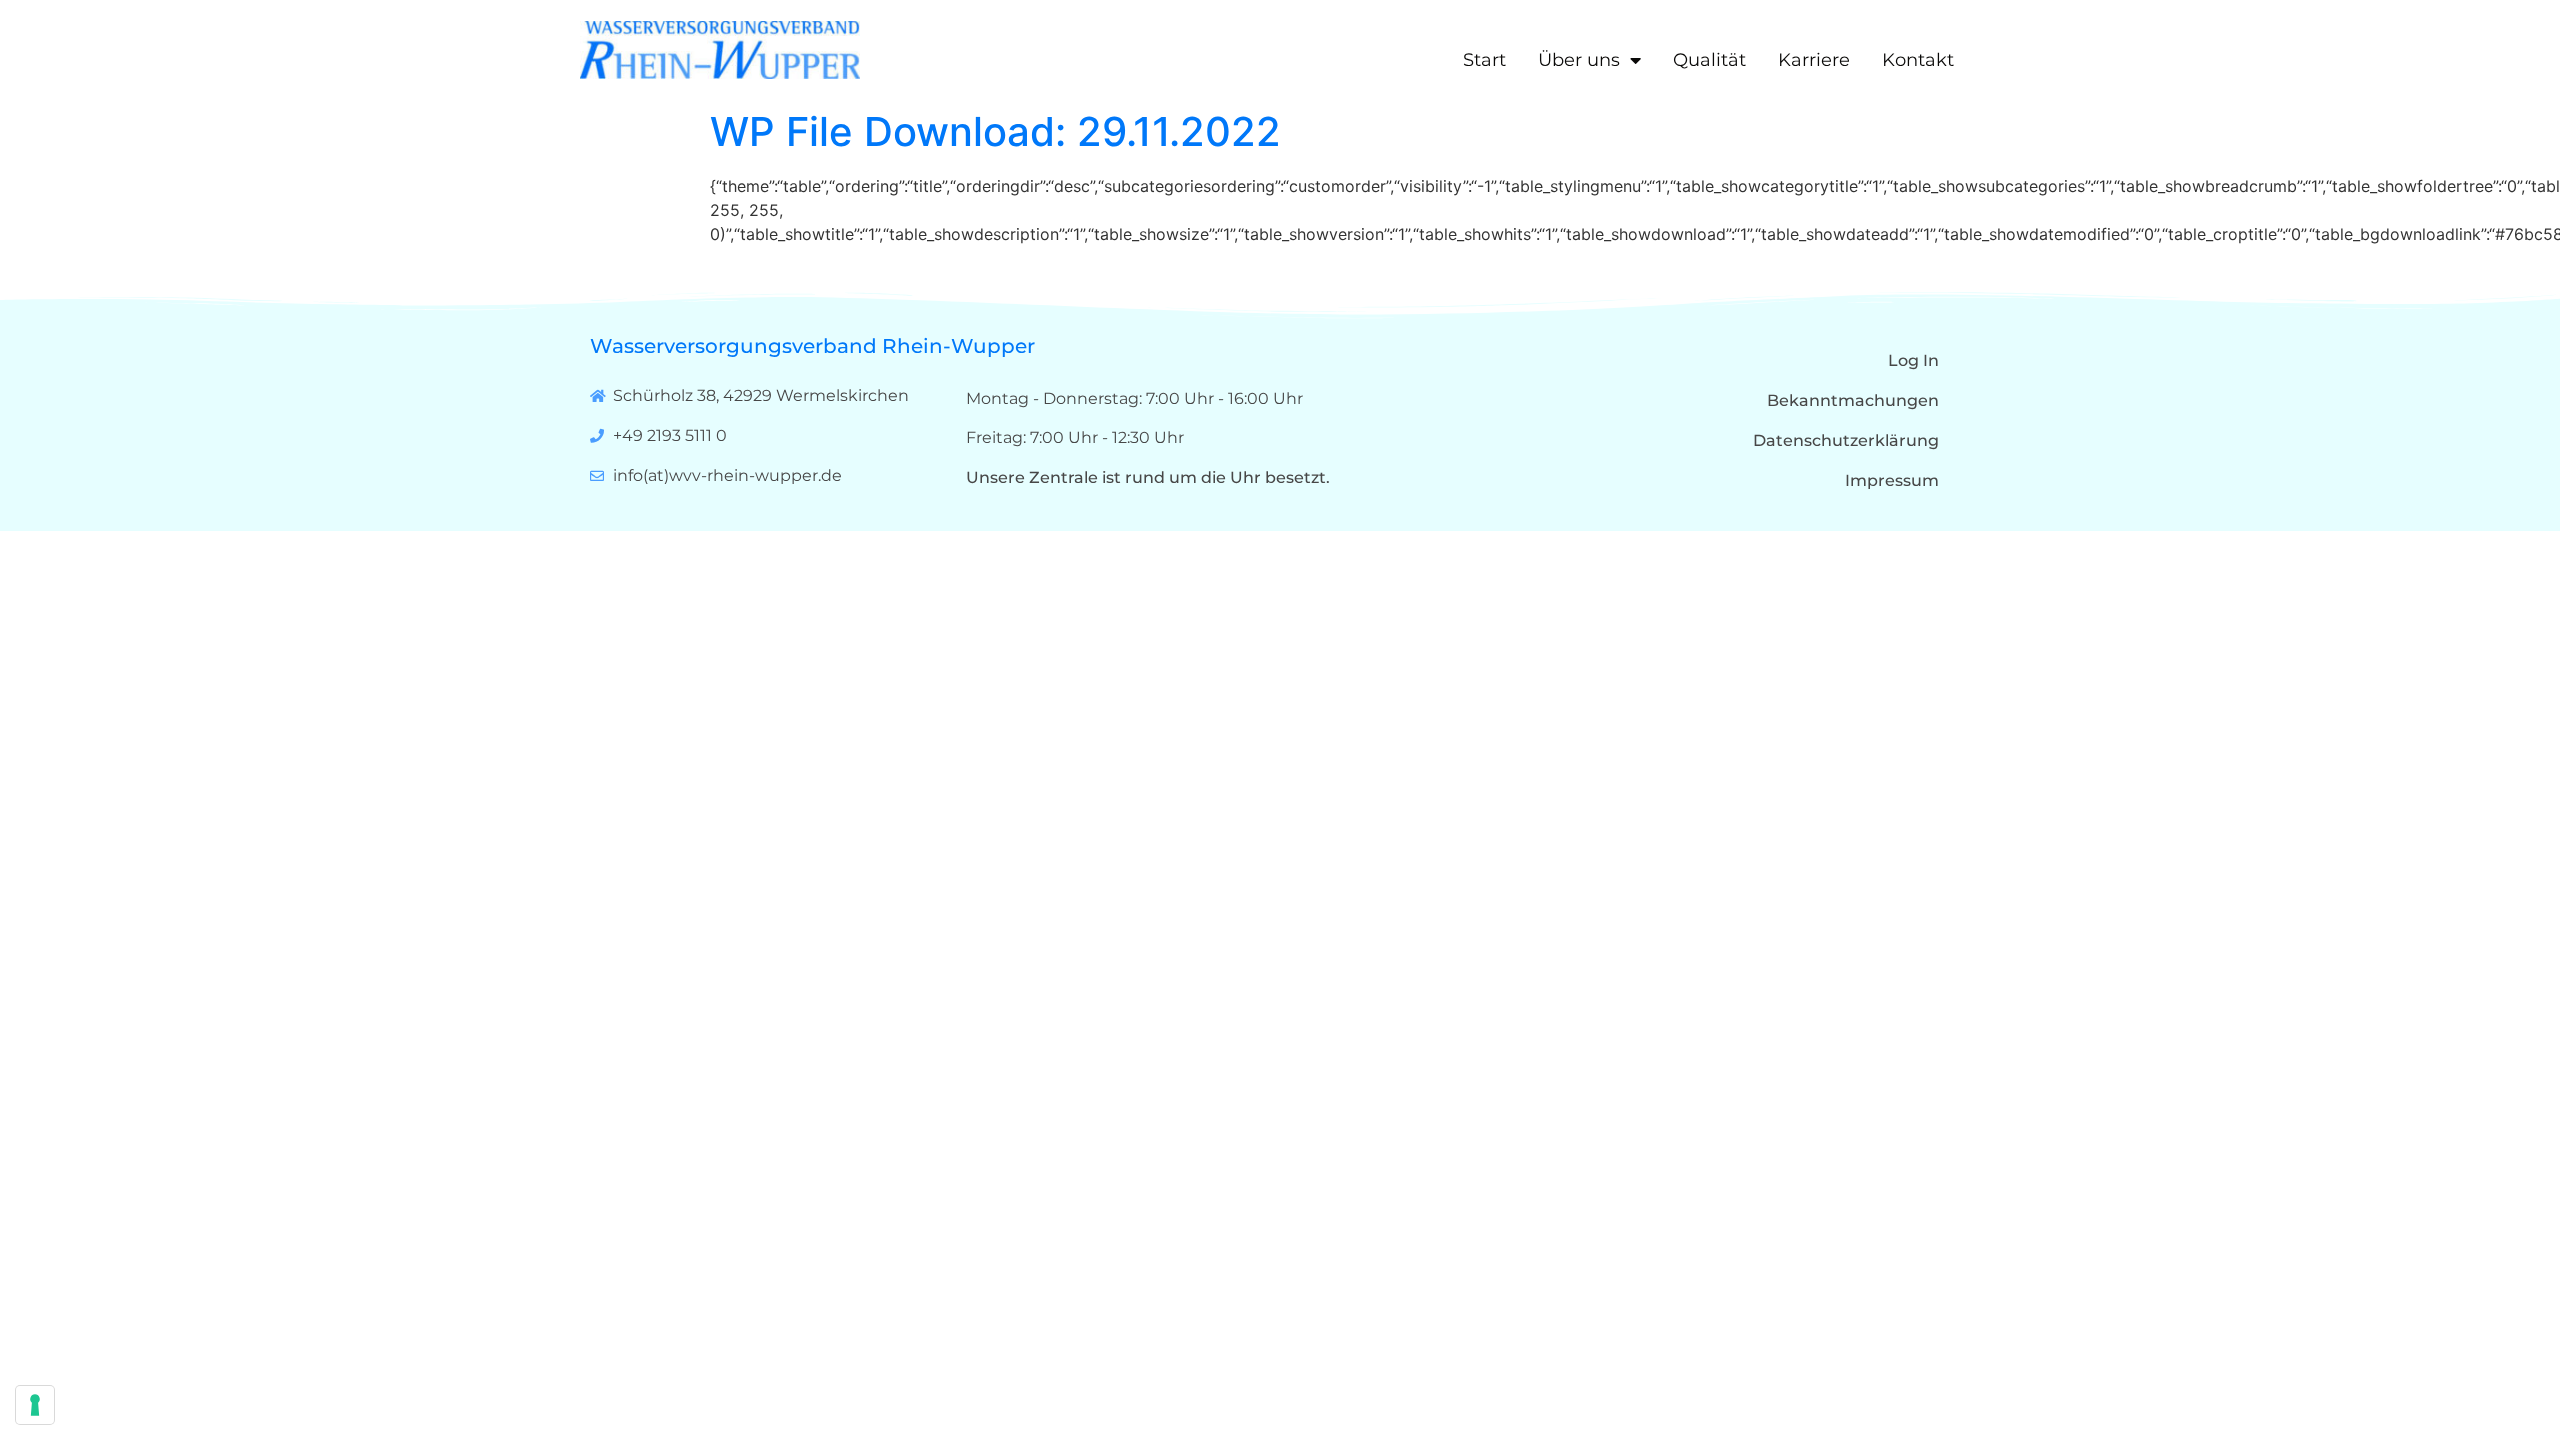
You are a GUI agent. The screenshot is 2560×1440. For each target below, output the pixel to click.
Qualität (1709, 60)
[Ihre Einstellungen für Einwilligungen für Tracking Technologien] (35, 1405)
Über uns (1579, 60)
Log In (1913, 360)
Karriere (1814, 60)
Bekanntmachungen (1853, 400)
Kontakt (1918, 60)
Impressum (1892, 480)
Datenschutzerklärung (1846, 440)
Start (1484, 60)
